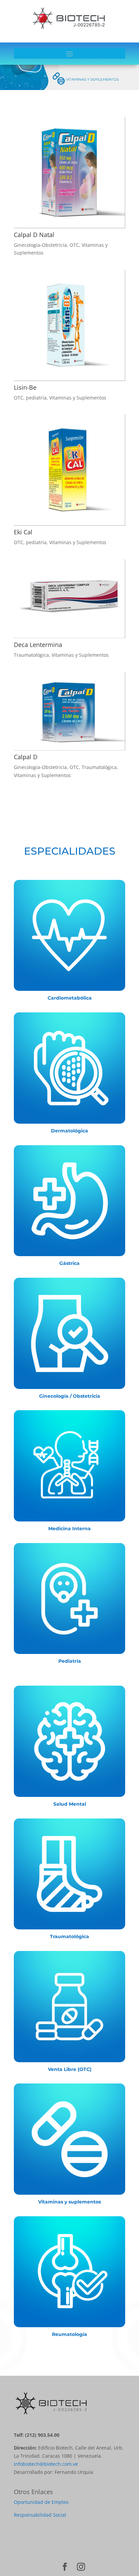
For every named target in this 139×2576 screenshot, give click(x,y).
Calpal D (26, 757)
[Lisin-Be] (69, 325)
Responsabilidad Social (40, 2515)
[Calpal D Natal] (69, 173)
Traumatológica (31, 655)
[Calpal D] (69, 711)
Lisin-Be (25, 387)
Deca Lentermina (38, 645)
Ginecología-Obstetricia (40, 245)
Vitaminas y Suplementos (78, 398)
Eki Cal (23, 532)
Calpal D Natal (34, 235)
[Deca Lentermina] (69, 599)
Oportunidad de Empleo (41, 2502)
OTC (74, 245)
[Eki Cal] (69, 470)
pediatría (36, 398)
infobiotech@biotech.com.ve (46, 2464)
